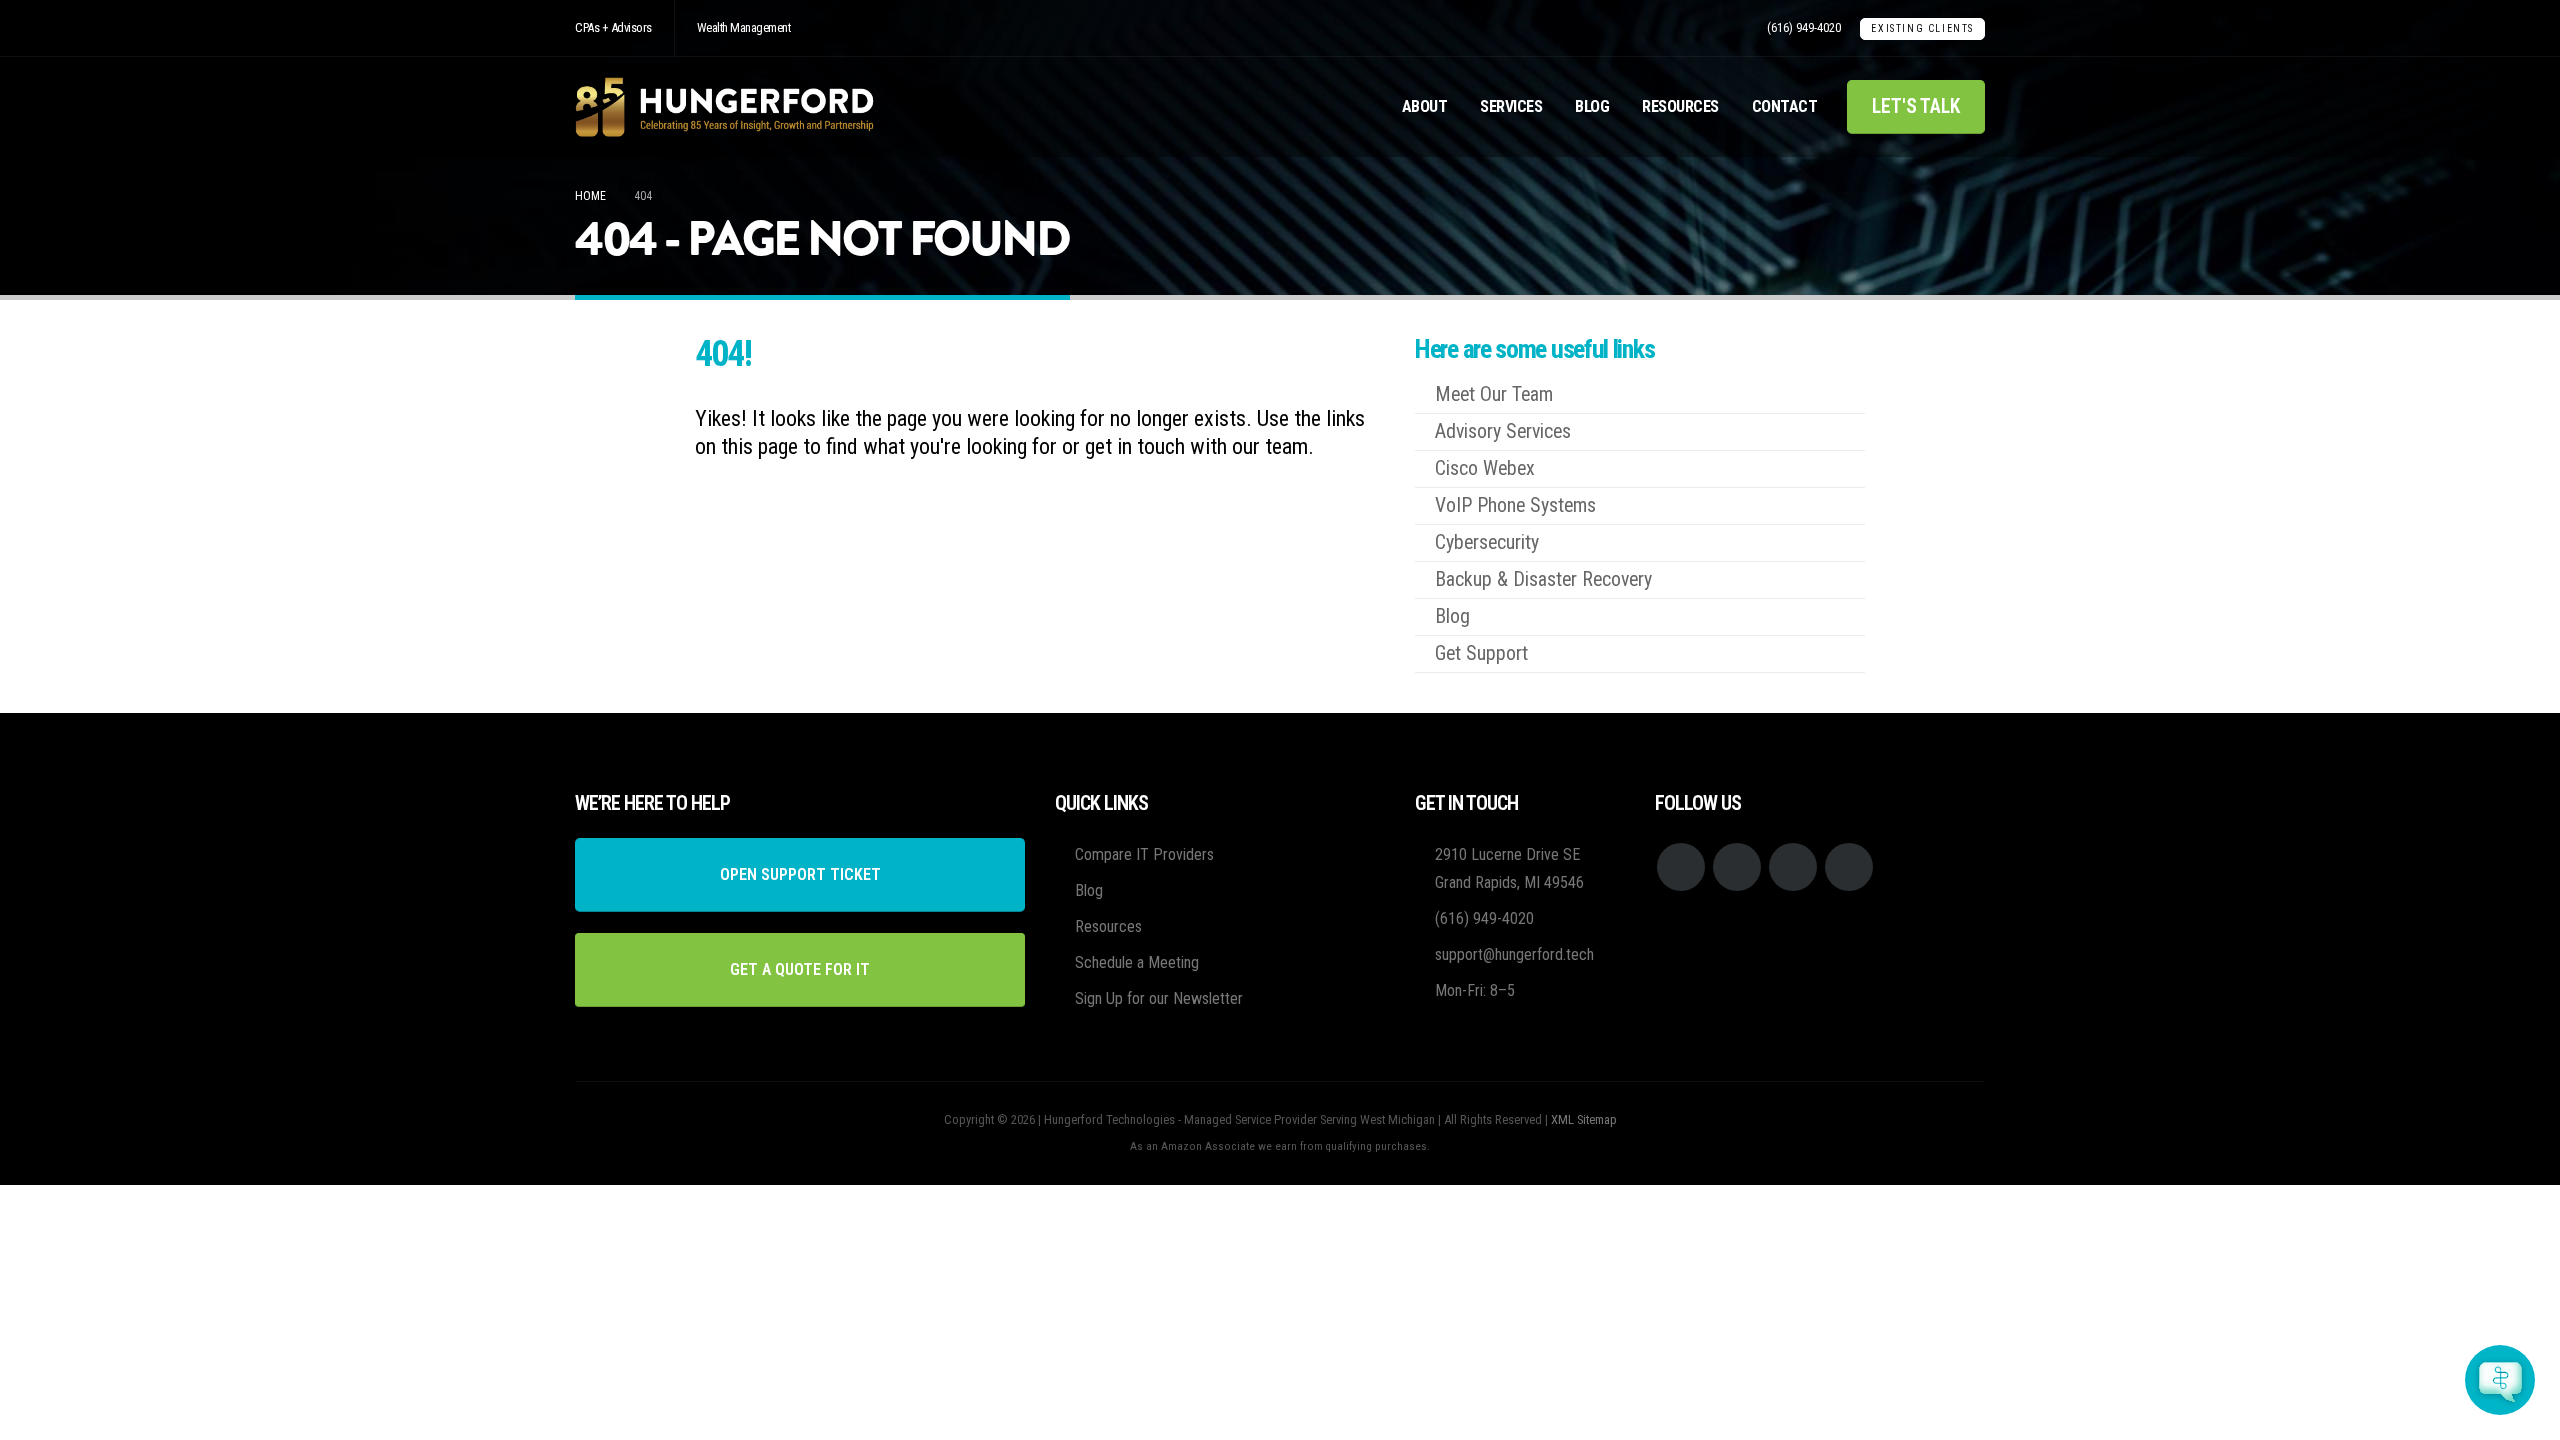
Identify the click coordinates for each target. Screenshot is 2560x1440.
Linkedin (1849, 867)
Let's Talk (1916, 106)
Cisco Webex (1485, 468)
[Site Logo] (725, 107)
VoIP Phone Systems (1515, 505)
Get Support (1481, 653)
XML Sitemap (1584, 1119)
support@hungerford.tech (1514, 954)
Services (1511, 106)
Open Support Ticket (800, 874)
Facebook (1681, 867)
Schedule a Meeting (1137, 962)
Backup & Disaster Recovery (1543, 579)
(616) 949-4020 (1804, 27)
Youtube (1737, 867)
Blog (1592, 106)
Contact (1785, 106)
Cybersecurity (1487, 542)
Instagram (1793, 867)
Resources (1680, 106)
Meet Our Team (1494, 394)
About (1425, 106)
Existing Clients (1922, 28)
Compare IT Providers (1144, 854)
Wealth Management (744, 27)
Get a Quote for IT (800, 969)
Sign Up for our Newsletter (1159, 998)
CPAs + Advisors (613, 27)
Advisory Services (1503, 431)
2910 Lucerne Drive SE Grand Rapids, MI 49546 (1509, 868)
